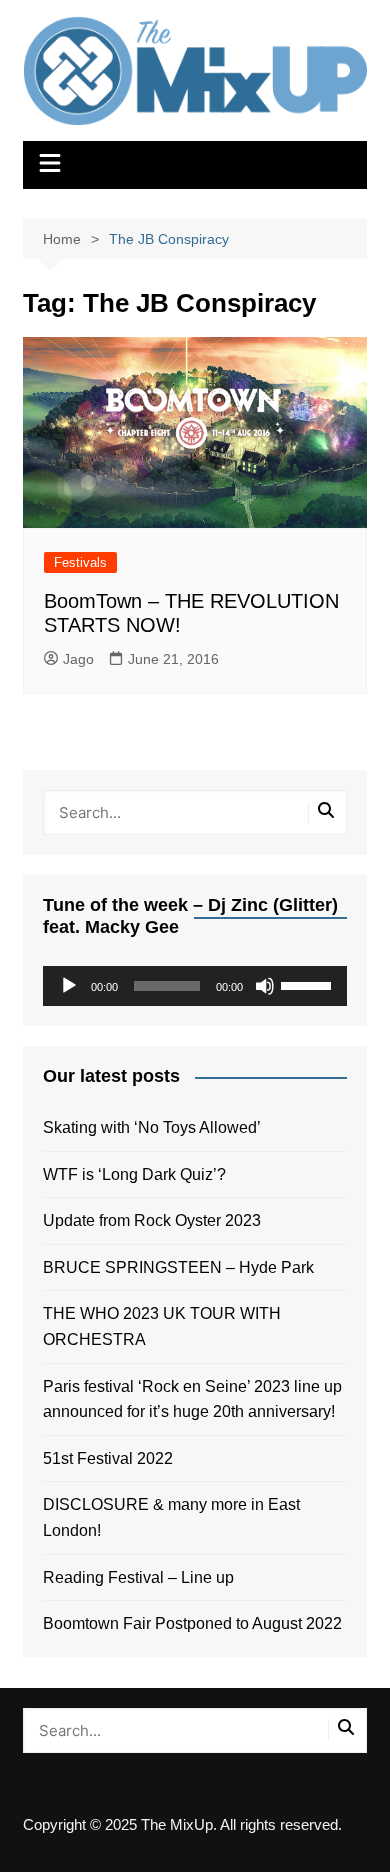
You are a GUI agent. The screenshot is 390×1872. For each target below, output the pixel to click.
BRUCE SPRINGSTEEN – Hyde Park (182, 1267)
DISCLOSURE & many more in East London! (171, 1517)
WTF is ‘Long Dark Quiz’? (134, 1174)
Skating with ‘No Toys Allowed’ (152, 1127)
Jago (78, 659)
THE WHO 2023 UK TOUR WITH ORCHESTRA (162, 1326)
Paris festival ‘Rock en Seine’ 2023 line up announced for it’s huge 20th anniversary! (192, 1399)
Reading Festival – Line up (138, 1577)
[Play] (69, 986)
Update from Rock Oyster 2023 (152, 1220)
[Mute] (265, 986)
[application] (195, 986)
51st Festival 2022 (108, 1458)
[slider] (309, 984)
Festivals (80, 562)
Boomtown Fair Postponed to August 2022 (192, 1623)
